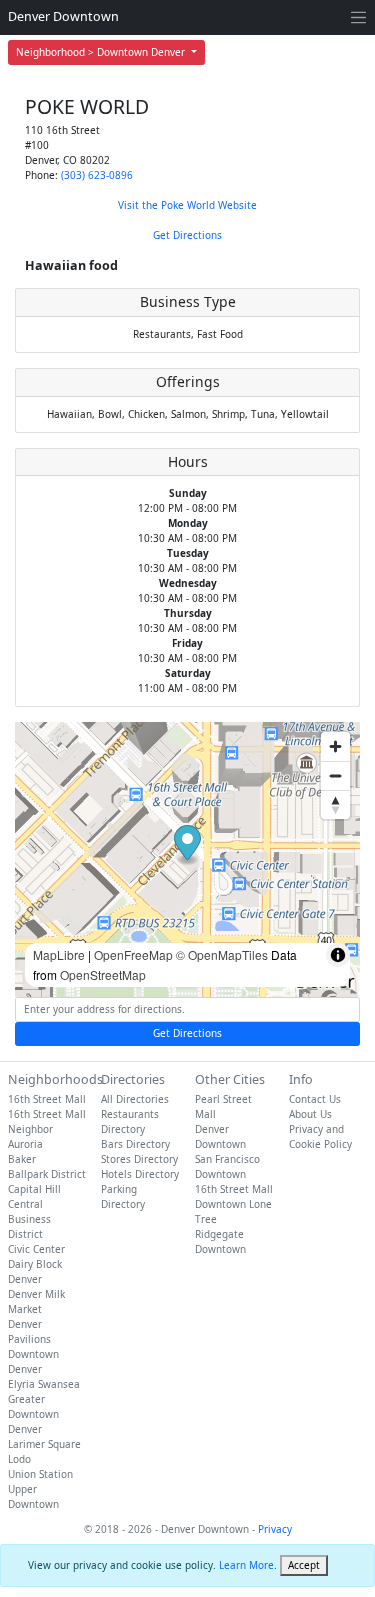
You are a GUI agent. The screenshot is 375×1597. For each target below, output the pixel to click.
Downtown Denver (33, 1361)
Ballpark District (47, 1174)
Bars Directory (135, 1144)
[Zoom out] (335, 775)
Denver (25, 1279)
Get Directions (187, 235)
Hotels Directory (140, 1174)
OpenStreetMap (103, 974)
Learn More (246, 1565)
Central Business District (29, 1219)
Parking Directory (123, 1196)
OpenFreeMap (133, 954)
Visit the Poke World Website (187, 205)
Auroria (25, 1144)
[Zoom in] (335, 746)
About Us (310, 1114)
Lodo (19, 1459)
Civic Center (36, 1249)
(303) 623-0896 (97, 175)
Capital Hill (34, 1189)
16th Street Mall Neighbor (47, 1121)
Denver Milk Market (36, 1301)
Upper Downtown (33, 1496)
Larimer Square (44, 1444)
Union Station (40, 1474)
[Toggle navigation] (358, 17)
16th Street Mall (47, 1099)
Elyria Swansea (44, 1384)
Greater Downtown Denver (33, 1414)
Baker (22, 1159)
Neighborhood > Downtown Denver (102, 52)
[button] (187, 845)
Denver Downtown (63, 16)
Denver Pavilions (29, 1331)
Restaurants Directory (130, 1121)
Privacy (275, 1529)
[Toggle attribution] (338, 955)
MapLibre (59, 954)
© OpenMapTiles (222, 954)
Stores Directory (139, 1159)
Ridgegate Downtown (220, 1241)
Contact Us (315, 1099)
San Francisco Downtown (227, 1166)
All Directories (135, 1099)
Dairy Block (35, 1264)
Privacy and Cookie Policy (320, 1136)
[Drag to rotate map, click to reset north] (335, 804)
